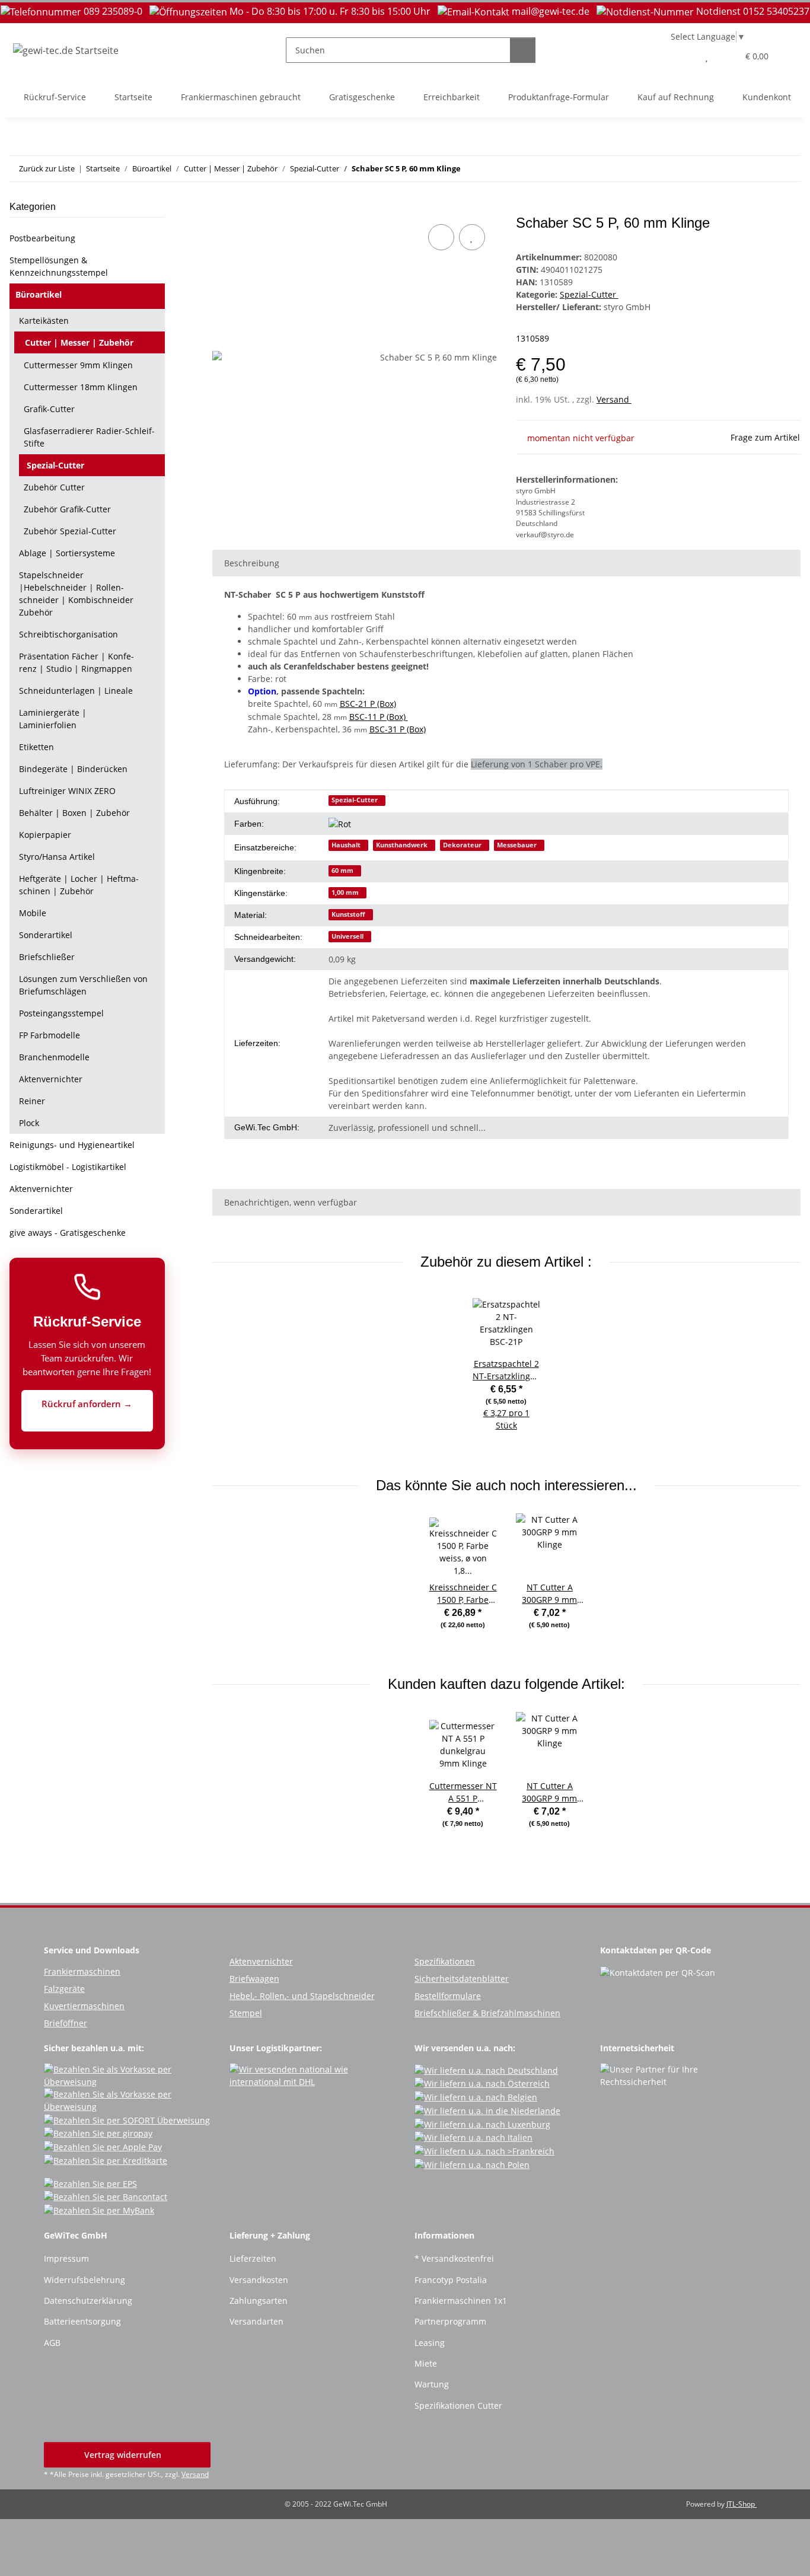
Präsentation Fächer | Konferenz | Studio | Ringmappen (76, 662)
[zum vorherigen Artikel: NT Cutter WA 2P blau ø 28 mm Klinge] (762, 169)
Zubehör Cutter (54, 487)
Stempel (246, 2013)
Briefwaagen (254, 1979)
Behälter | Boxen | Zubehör (74, 813)
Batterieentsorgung (82, 2321)
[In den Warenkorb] (222, 208)
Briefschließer (47, 957)
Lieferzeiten (253, 2258)
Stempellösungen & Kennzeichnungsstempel (59, 266)
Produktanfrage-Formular (559, 97)
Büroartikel (39, 294)
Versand (614, 399)
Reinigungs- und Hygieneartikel (72, 1145)
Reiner (32, 1101)
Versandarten (256, 2321)
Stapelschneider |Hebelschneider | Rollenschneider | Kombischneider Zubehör (76, 594)
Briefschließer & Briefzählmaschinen (487, 2013)
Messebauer (517, 845)
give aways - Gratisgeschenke (68, 1233)
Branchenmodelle (54, 1057)
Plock (29, 1123)
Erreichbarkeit (452, 97)
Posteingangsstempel (61, 1013)
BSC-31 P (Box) (398, 729)
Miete (426, 2363)
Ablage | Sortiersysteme (67, 553)
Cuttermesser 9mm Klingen (78, 365)
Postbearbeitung (42, 238)
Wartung (432, 2384)
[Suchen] (523, 50)
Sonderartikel (46, 935)
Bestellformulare (448, 1996)
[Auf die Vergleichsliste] (441, 237)
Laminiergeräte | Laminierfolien (53, 719)
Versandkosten (259, 2280)
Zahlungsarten (259, 2301)
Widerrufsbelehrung (84, 2280)
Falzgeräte (64, 1989)
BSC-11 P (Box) (379, 717)
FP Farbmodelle (50, 1035)
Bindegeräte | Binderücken (73, 769)
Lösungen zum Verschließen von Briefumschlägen (83, 985)
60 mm (342, 871)
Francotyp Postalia (451, 2280)
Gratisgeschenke (362, 97)
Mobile (33, 913)
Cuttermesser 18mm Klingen (81, 387)
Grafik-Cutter (49, 409)
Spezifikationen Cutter (458, 2406)
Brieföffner (66, 2023)
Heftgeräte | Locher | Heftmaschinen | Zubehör (79, 885)
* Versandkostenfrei (454, 2258)
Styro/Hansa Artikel (57, 857)
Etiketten (36, 747)
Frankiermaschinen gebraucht (241, 97)
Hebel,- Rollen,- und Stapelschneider (302, 1996)
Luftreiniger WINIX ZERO (67, 791)
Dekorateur (462, 845)
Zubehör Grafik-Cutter (67, 509)
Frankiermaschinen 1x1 (461, 2301)
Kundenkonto (769, 97)
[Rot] (344, 824)
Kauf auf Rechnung (676, 97)
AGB (52, 2343)
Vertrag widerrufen (124, 2455)
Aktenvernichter (51, 1079)
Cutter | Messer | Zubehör (79, 342)
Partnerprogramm (450, 2321)
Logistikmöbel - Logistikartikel (68, 1167)
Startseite (133, 97)
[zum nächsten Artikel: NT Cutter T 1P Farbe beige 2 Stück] (788, 169)
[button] (683, 56)
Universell (347, 936)
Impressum (66, 2258)
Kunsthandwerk (402, 845)
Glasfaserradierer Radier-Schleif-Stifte (89, 437)
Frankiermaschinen (82, 1971)
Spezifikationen (445, 1961)
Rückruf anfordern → (87, 1404)
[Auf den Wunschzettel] (472, 237)
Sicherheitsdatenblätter (462, 1979)
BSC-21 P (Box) (368, 704)
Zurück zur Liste (47, 168)
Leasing (430, 2343)
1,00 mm (345, 892)
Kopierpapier (45, 835)
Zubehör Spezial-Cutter (70, 531)
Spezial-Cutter (589, 294)
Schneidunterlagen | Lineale (76, 691)
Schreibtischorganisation (68, 634)
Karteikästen (44, 321)
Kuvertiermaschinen (84, 2006)
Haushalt (346, 845)
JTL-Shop (742, 2504)
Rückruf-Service (55, 97)
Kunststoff (348, 914)
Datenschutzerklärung (88, 2301)
